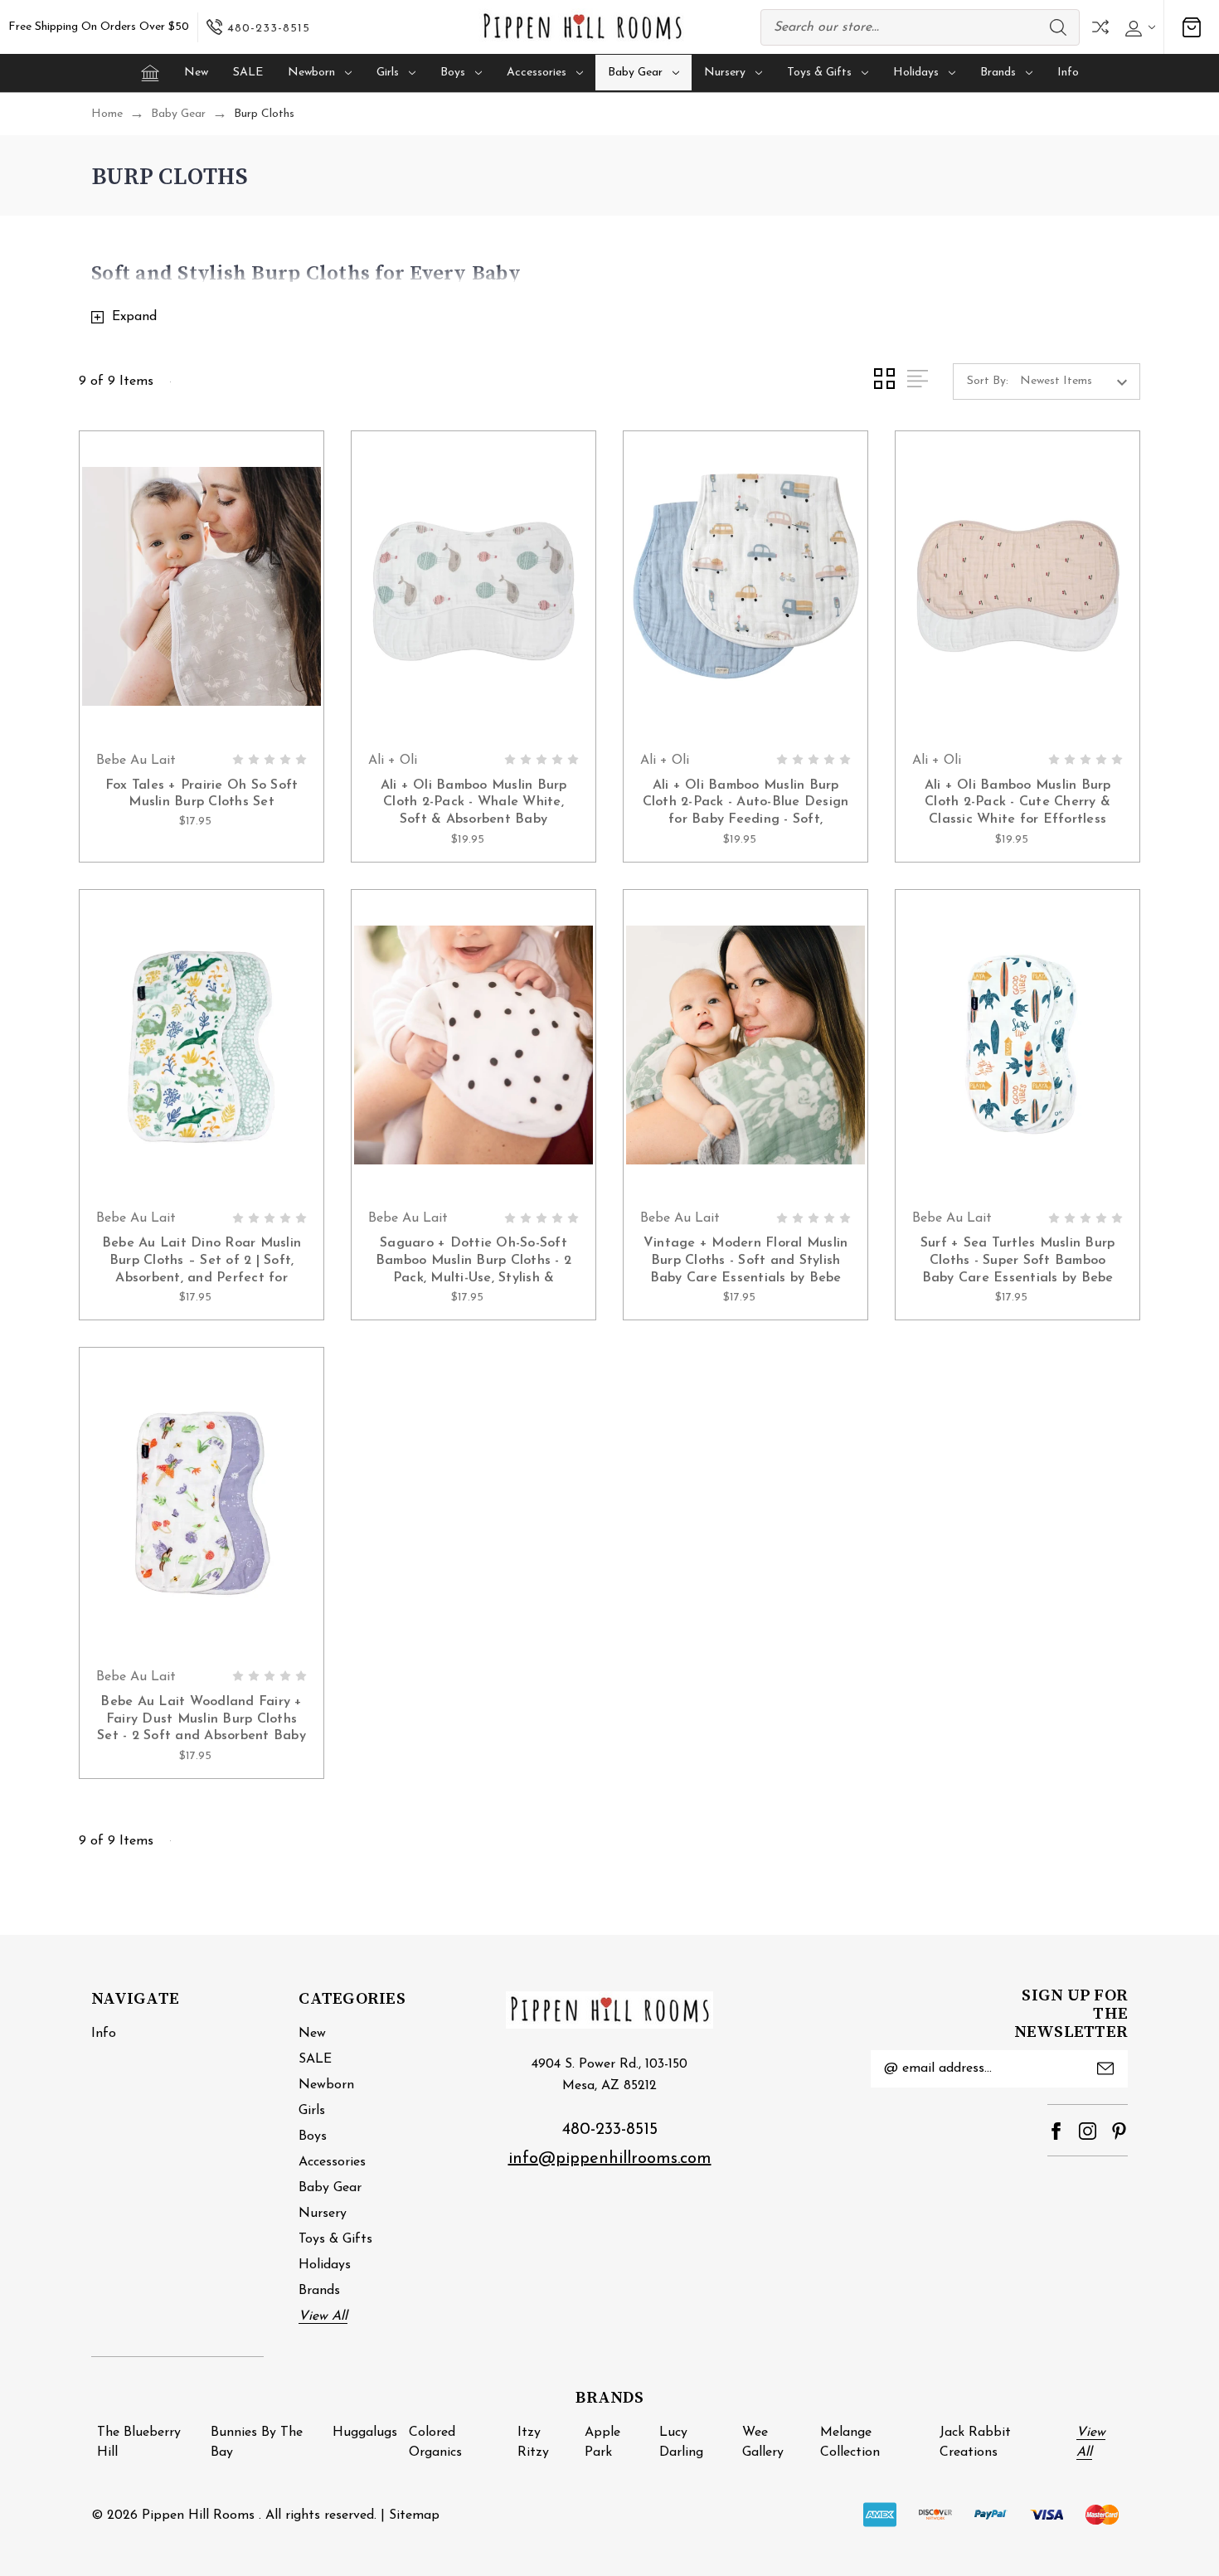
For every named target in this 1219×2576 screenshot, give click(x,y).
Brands (998, 73)
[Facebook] (1056, 2131)
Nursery (725, 73)
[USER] (1138, 27)
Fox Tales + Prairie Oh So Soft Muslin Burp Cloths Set (202, 794)
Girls (388, 73)
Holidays (916, 73)
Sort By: (988, 381)
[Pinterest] (1119, 2131)
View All (323, 2316)
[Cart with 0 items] (1192, 27)
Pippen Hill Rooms (198, 2515)
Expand (134, 317)
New (196, 73)
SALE (248, 73)
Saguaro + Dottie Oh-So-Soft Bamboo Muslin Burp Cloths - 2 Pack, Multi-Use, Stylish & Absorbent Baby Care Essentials (474, 1262)
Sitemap (414, 2515)
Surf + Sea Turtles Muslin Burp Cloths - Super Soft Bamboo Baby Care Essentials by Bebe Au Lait (1018, 1262)
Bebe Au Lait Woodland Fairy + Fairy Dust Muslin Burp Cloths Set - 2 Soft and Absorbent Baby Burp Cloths (202, 1721)
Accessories (537, 73)
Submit (1105, 2068)
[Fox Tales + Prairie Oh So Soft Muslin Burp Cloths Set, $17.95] (202, 587)
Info (1068, 73)
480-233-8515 (610, 2130)
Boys (453, 73)
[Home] (150, 73)
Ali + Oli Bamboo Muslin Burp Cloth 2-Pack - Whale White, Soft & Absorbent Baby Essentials (474, 804)
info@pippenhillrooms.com (610, 2159)
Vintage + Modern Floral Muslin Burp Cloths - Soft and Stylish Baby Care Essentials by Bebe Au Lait (746, 1262)
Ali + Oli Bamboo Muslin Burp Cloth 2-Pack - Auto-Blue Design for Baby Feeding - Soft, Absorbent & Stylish (746, 804)
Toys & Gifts (819, 73)
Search (1058, 27)
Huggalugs (365, 2433)
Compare (1100, 27)
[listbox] (1078, 382)
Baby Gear (635, 73)
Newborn (311, 73)
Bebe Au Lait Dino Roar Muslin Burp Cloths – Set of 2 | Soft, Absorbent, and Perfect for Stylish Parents (202, 1262)
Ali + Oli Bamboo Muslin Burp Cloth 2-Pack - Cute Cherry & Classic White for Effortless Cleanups (1018, 804)
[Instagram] (1088, 2131)
